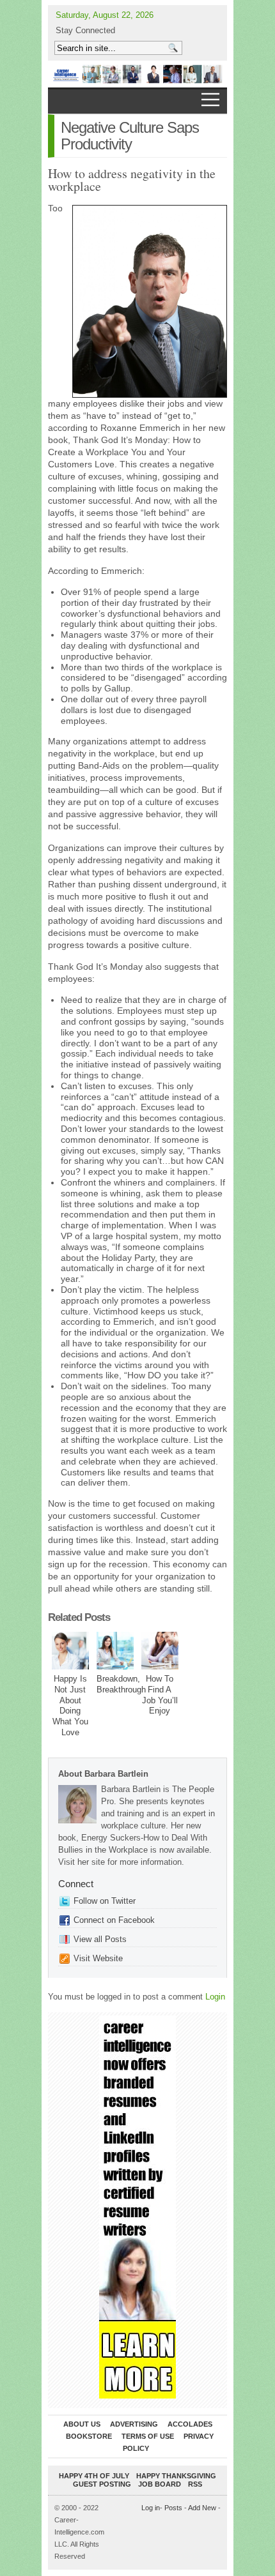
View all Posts (100, 1939)
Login (215, 1997)
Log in (151, 2508)
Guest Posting (102, 2484)
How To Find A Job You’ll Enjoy (160, 1695)
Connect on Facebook (114, 1920)
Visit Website (98, 1958)
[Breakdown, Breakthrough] (115, 1651)
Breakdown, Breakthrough (121, 1684)
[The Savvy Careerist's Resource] (137, 74)
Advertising (134, 2424)
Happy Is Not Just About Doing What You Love (70, 1706)
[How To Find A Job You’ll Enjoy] (160, 1651)
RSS (195, 2484)
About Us (82, 2424)
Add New (202, 2508)
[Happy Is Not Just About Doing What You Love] (71, 1651)
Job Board (160, 2484)
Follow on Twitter (105, 1901)
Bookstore (89, 2436)
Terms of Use (148, 2436)
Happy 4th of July (94, 2476)
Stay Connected (85, 30)
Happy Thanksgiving (176, 2476)
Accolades (190, 2424)
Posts (173, 2508)
